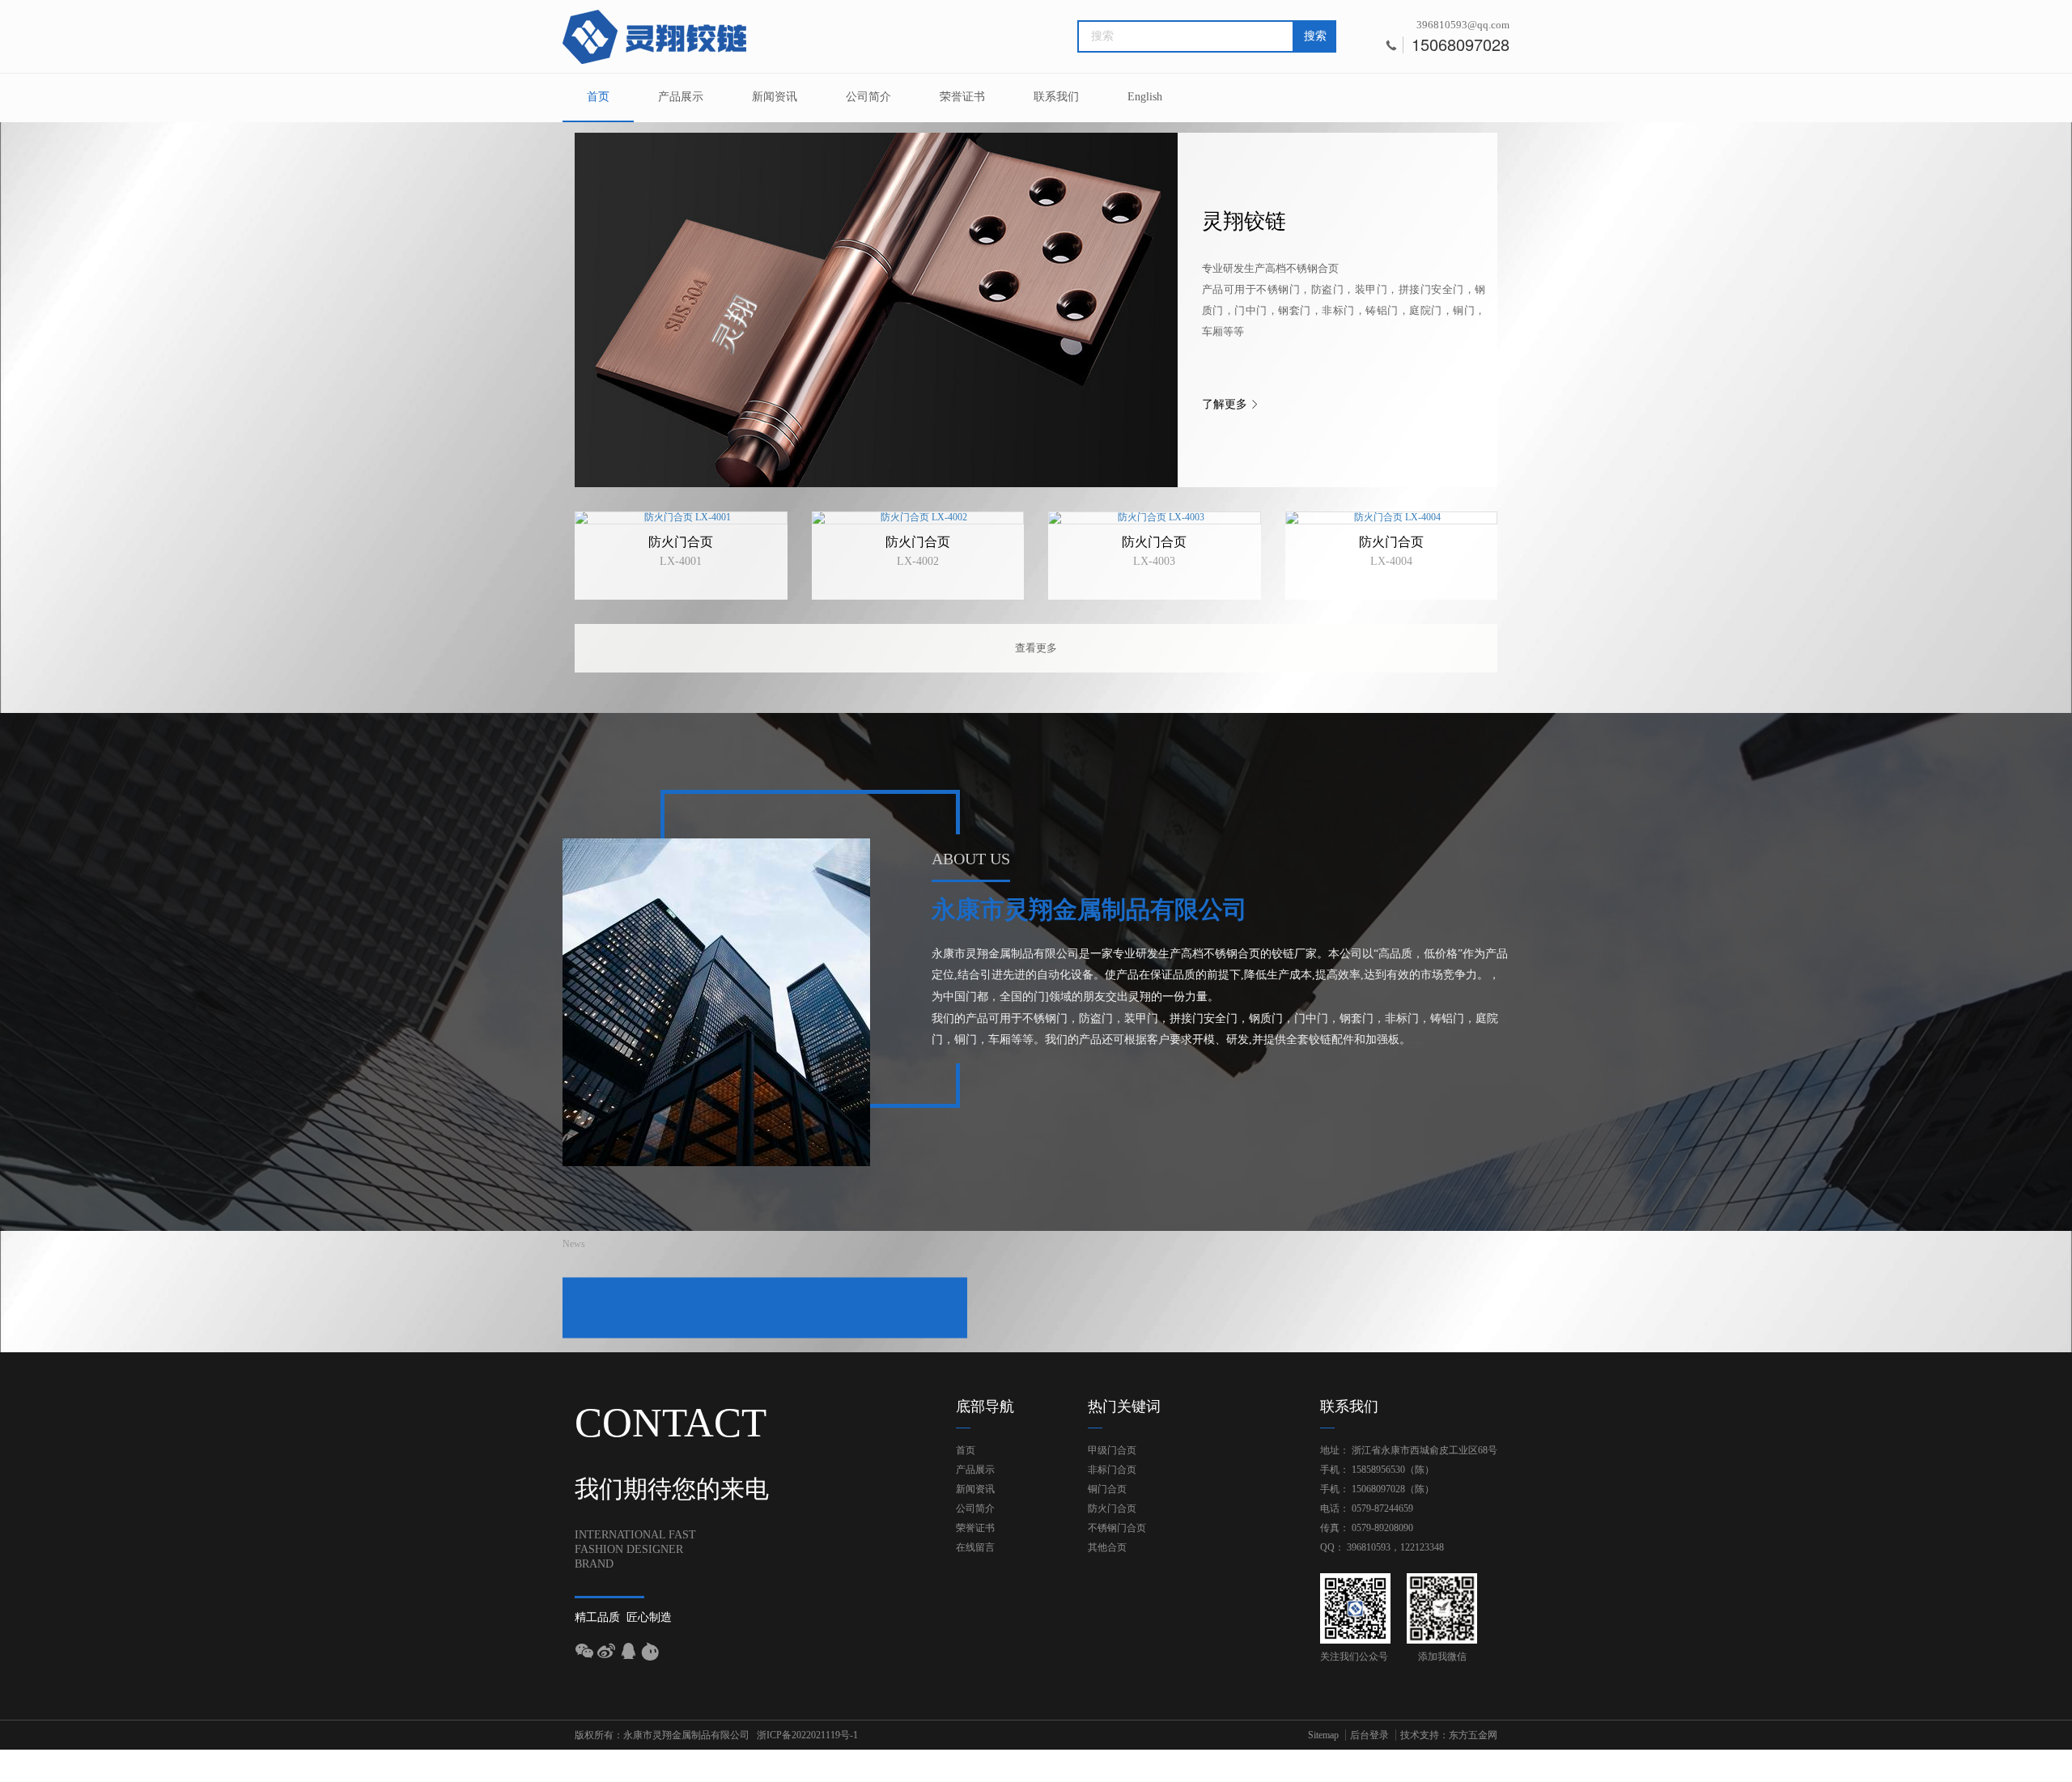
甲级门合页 (1112, 1450)
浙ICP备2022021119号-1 (807, 1735)
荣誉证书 (962, 97)
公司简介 (868, 97)
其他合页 (1107, 1547)
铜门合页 (1107, 1489)
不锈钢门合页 (1117, 1528)
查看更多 (1036, 648)
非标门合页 (1112, 1470)
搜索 (1315, 36)
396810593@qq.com (1463, 25)
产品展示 (681, 97)
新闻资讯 (775, 97)
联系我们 (1056, 97)
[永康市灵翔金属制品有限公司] (656, 37)
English (1145, 97)
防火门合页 (1112, 1508)
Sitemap (1323, 1735)
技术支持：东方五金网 (1449, 1735)
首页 (598, 97)
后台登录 (1369, 1735)
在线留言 (975, 1547)
